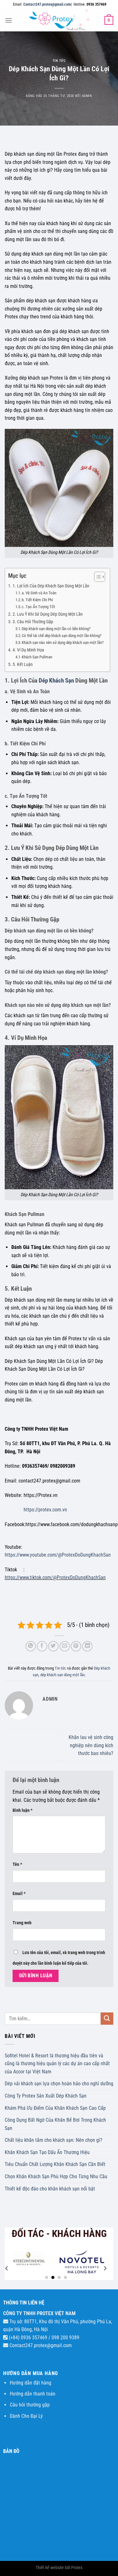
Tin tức (59, 61)
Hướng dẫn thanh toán (33, 2394)
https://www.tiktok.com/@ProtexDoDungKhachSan (55, 1577)
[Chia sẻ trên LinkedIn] (87, 1646)
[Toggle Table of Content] (96, 577)
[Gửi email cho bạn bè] (65, 1646)
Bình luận (22, 1810)
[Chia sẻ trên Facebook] (42, 1646)
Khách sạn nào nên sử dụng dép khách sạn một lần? (63, 643)
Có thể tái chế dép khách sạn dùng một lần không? (62, 636)
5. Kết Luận (23, 664)
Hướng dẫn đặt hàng (31, 2383)
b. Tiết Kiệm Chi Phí (37, 600)
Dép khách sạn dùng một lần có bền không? (56, 629)
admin (87, 96)
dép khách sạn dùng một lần (62, 1675)
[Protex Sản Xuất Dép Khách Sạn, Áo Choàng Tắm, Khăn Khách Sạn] (59, 20)
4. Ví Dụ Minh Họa (28, 650)
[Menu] (8, 20)
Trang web (22, 1923)
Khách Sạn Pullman (37, 657)
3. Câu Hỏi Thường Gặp (33, 622)
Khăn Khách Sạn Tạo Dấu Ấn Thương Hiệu (47, 2152)
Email (19, 1894)
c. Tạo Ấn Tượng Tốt (38, 607)
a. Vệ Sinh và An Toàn (39, 593)
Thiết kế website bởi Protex (59, 2568)
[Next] (105, 2268)
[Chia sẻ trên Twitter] (53, 1646)
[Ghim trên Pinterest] (76, 1646)
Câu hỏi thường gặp (30, 2405)
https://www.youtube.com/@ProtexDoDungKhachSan (58, 1555)
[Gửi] (107, 2019)
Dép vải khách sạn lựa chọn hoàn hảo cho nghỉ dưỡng (59, 2084)
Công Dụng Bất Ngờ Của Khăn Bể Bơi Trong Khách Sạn (55, 2124)
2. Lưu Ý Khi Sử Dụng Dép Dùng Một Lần (48, 614)
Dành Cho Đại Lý (26, 2416)
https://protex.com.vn (45, 1510)
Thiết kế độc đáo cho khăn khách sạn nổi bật (50, 2189)
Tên (17, 1864)
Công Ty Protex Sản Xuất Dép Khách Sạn (46, 2096)
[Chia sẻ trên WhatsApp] (31, 1646)
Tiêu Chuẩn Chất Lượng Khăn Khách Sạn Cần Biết (55, 2164)
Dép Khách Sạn (56, 680)
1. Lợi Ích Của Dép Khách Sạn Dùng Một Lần (51, 586)
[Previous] (7, 2268)
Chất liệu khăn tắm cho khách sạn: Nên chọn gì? (53, 2140)
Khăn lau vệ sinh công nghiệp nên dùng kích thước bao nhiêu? (91, 1745)
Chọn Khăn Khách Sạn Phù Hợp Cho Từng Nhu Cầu (56, 2176)
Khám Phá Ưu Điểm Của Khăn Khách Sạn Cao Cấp (55, 2108)
